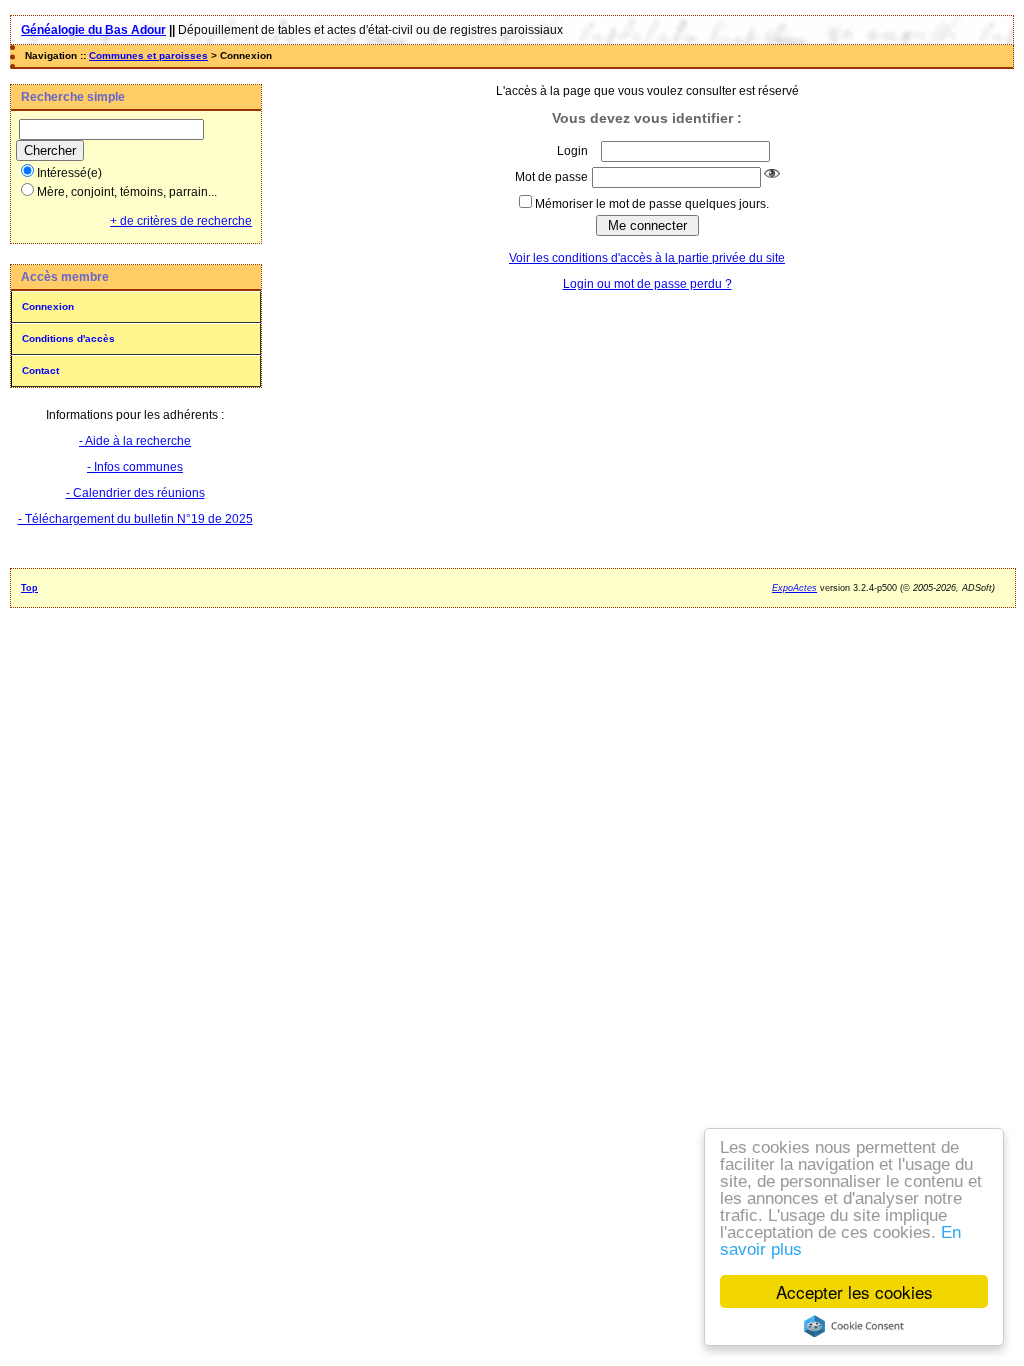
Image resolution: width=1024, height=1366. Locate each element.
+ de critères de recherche (181, 221)
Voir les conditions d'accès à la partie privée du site (647, 258)
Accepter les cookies (854, 1291)
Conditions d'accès (68, 338)
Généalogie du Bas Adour (93, 30)
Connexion (48, 306)
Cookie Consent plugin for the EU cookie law (854, 1326)
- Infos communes (135, 467)
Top (29, 588)
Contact (40, 370)
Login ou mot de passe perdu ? (647, 284)
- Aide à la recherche (135, 441)
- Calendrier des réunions (135, 493)
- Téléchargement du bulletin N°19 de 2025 (135, 519)
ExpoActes (794, 588)
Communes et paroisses (148, 55)
